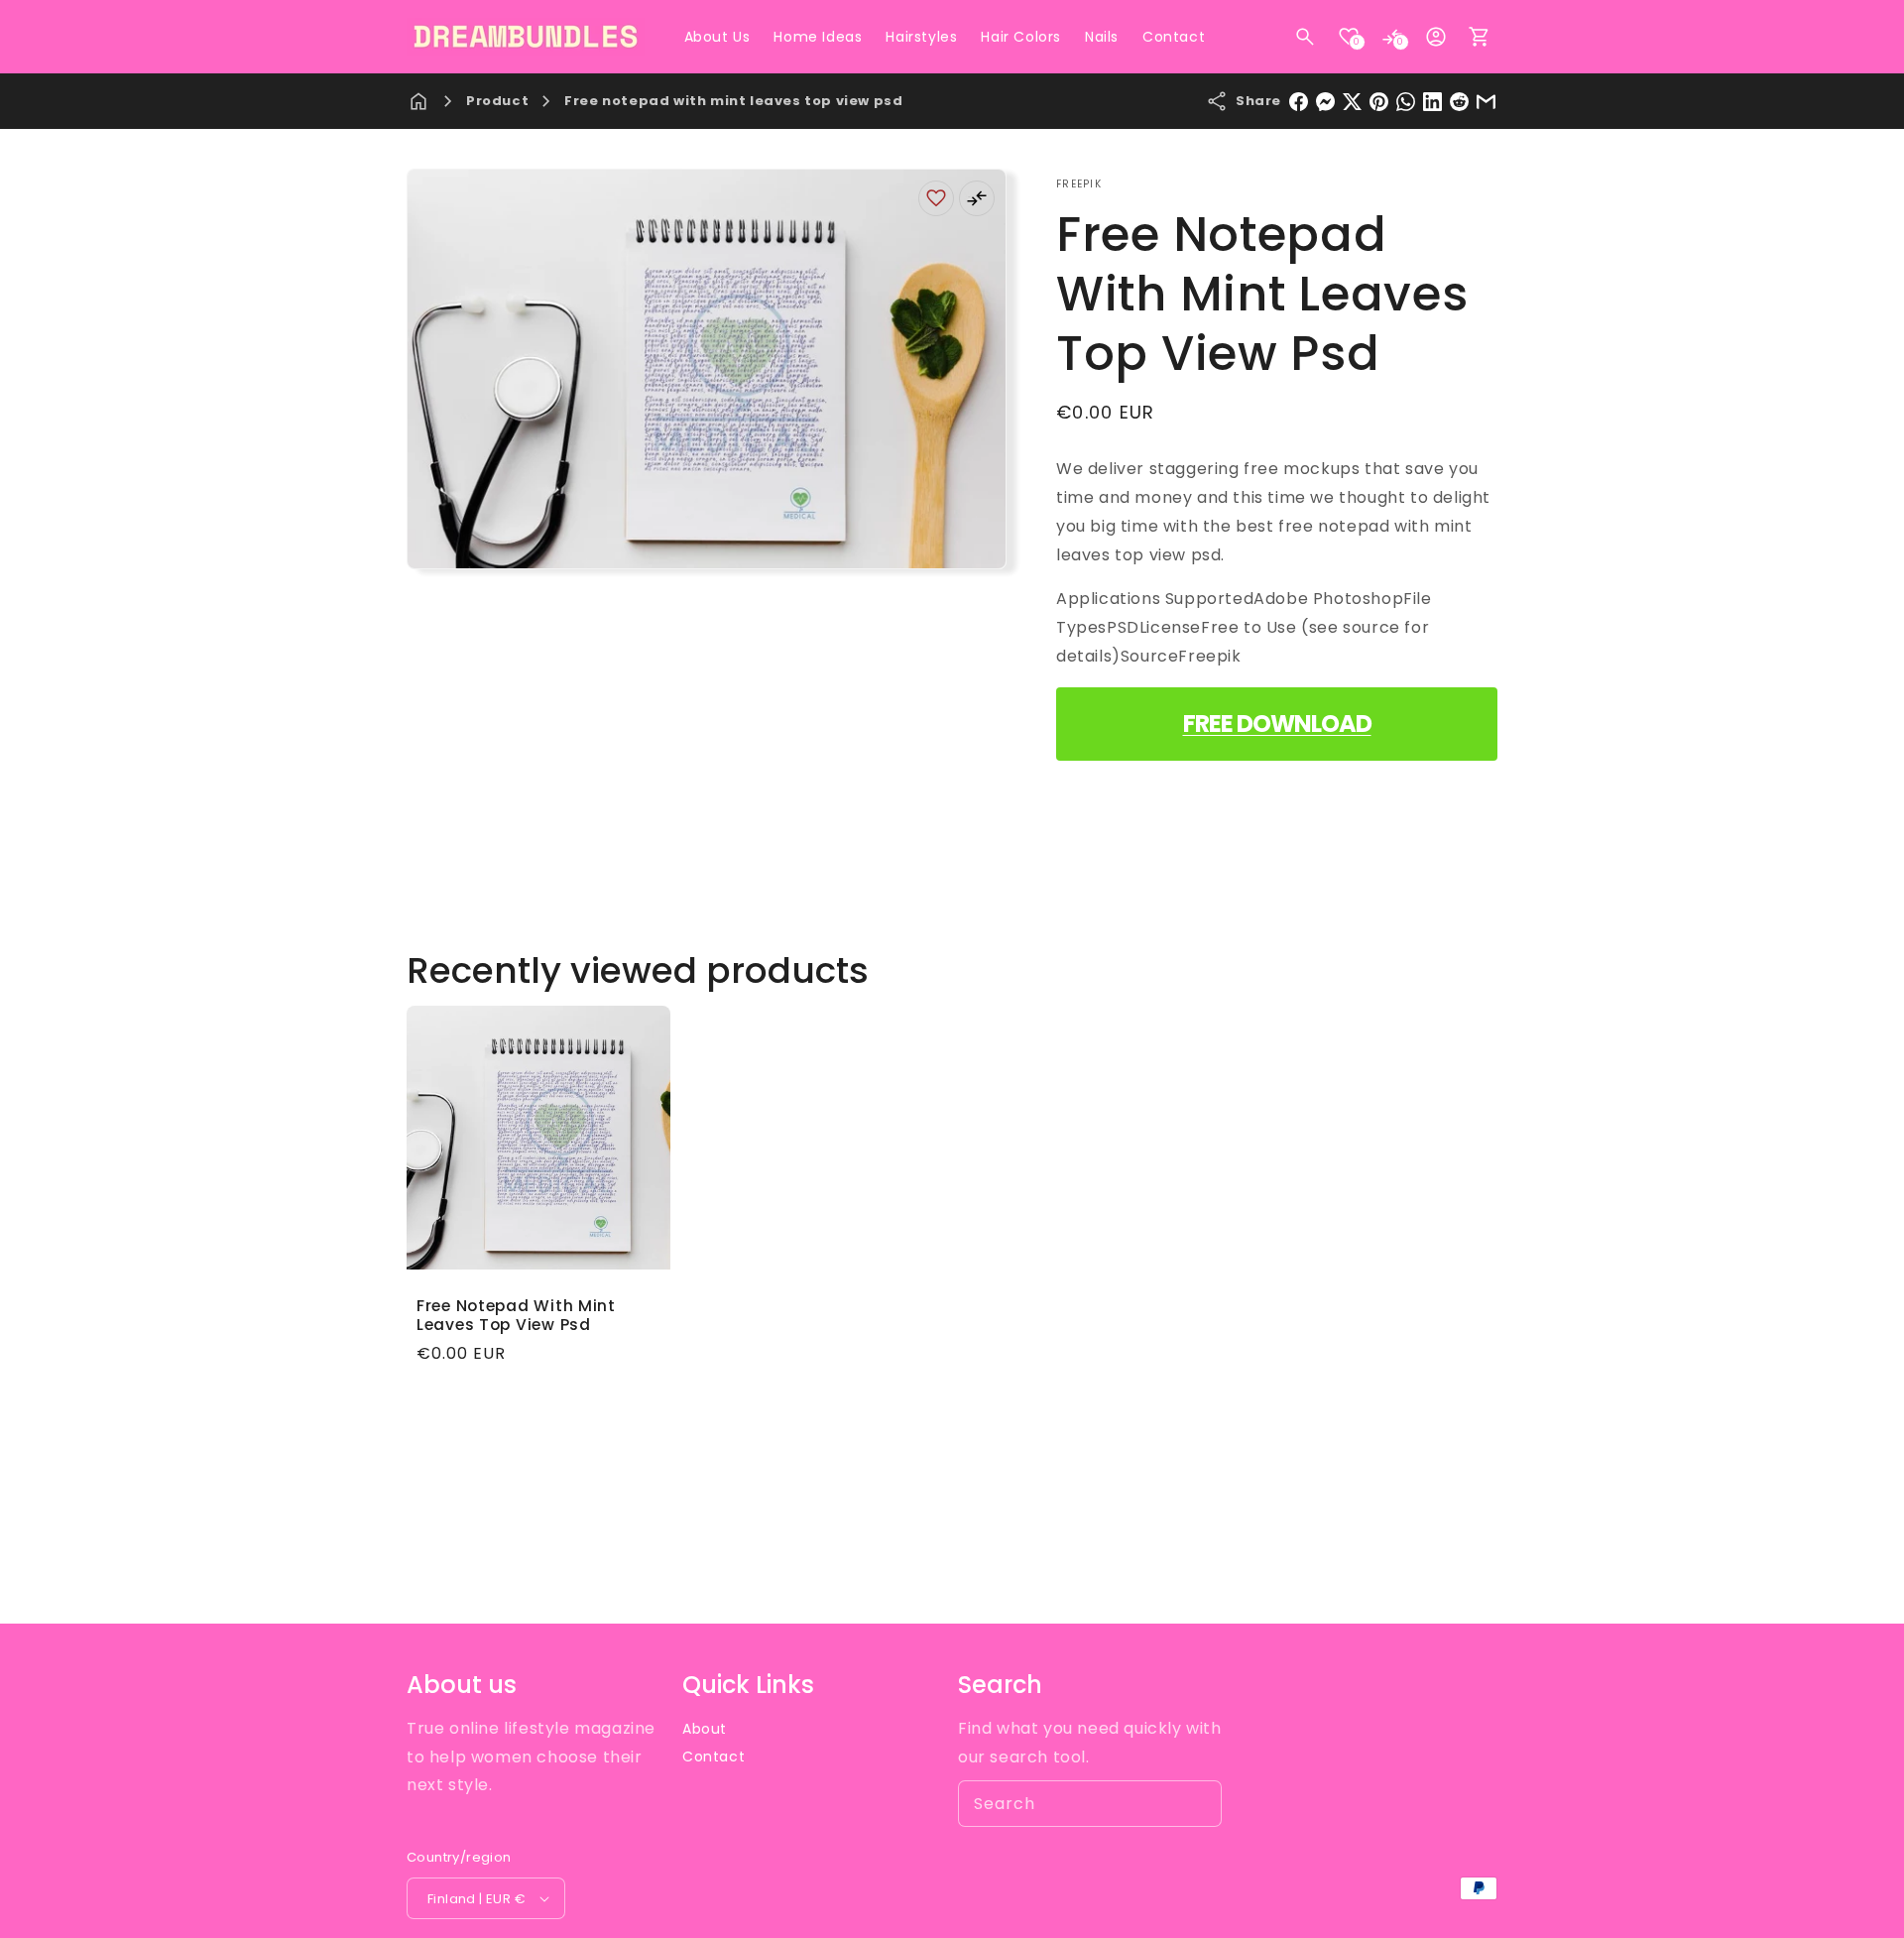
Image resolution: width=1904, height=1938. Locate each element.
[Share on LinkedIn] (1432, 102)
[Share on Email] (1486, 102)
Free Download (1277, 724)
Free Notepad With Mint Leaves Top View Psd (516, 1316)
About (705, 1729)
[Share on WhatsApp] (1406, 102)
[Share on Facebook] (1299, 102)
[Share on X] (1352, 102)
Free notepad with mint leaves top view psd (733, 101)
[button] (1305, 37)
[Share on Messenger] (1325, 102)
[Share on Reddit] (1459, 102)
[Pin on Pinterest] (1379, 102)
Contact (714, 1756)
